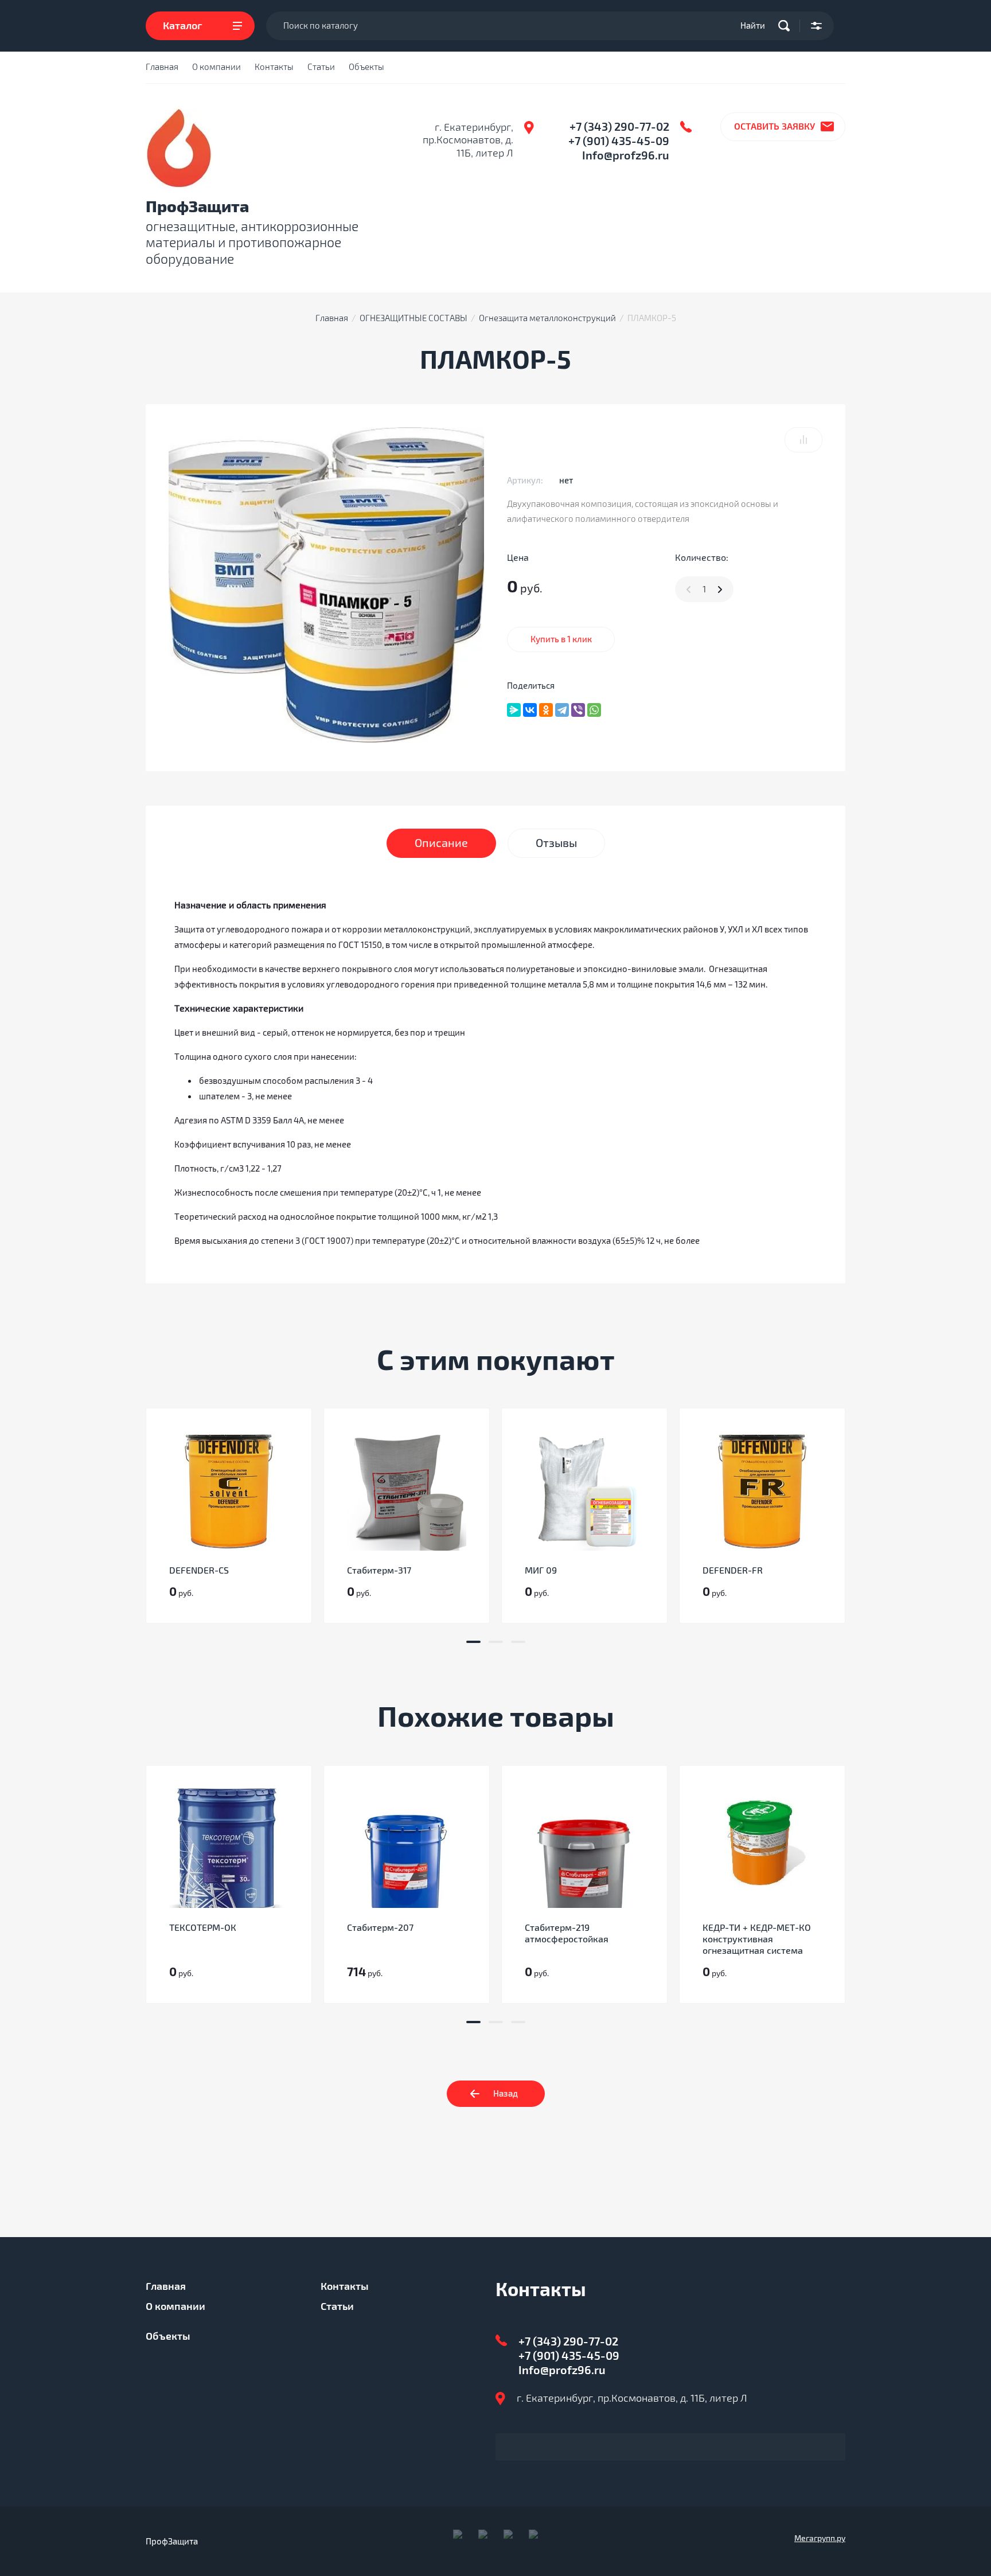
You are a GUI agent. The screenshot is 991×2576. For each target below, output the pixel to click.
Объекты (366, 67)
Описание (441, 843)
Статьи (321, 67)
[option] (229, 1516)
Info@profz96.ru (626, 156)
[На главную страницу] (179, 149)
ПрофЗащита (197, 207)
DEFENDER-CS (199, 1571)
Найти (753, 26)
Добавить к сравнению (803, 440)
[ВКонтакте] (530, 710)
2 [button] (496, 1642)
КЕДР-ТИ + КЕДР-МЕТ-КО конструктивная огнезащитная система (757, 1939)
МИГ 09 (541, 1571)
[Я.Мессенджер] (514, 710)
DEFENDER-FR (733, 1571)
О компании (216, 67)
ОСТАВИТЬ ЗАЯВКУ (775, 127)
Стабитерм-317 (379, 1571)
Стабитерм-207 (380, 1928)
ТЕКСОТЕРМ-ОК (203, 1928)
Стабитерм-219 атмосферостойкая (567, 1934)
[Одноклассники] (546, 710)
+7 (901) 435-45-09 (619, 141)
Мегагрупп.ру (820, 2538)
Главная (162, 67)
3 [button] (518, 1642)
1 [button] (473, 1642)
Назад (506, 2094)
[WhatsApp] (594, 710)
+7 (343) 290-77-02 (619, 127)
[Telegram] (562, 710)
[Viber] (578, 710)
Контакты (274, 67)
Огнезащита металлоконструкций (547, 318)
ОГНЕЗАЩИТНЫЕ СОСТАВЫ (413, 318)
